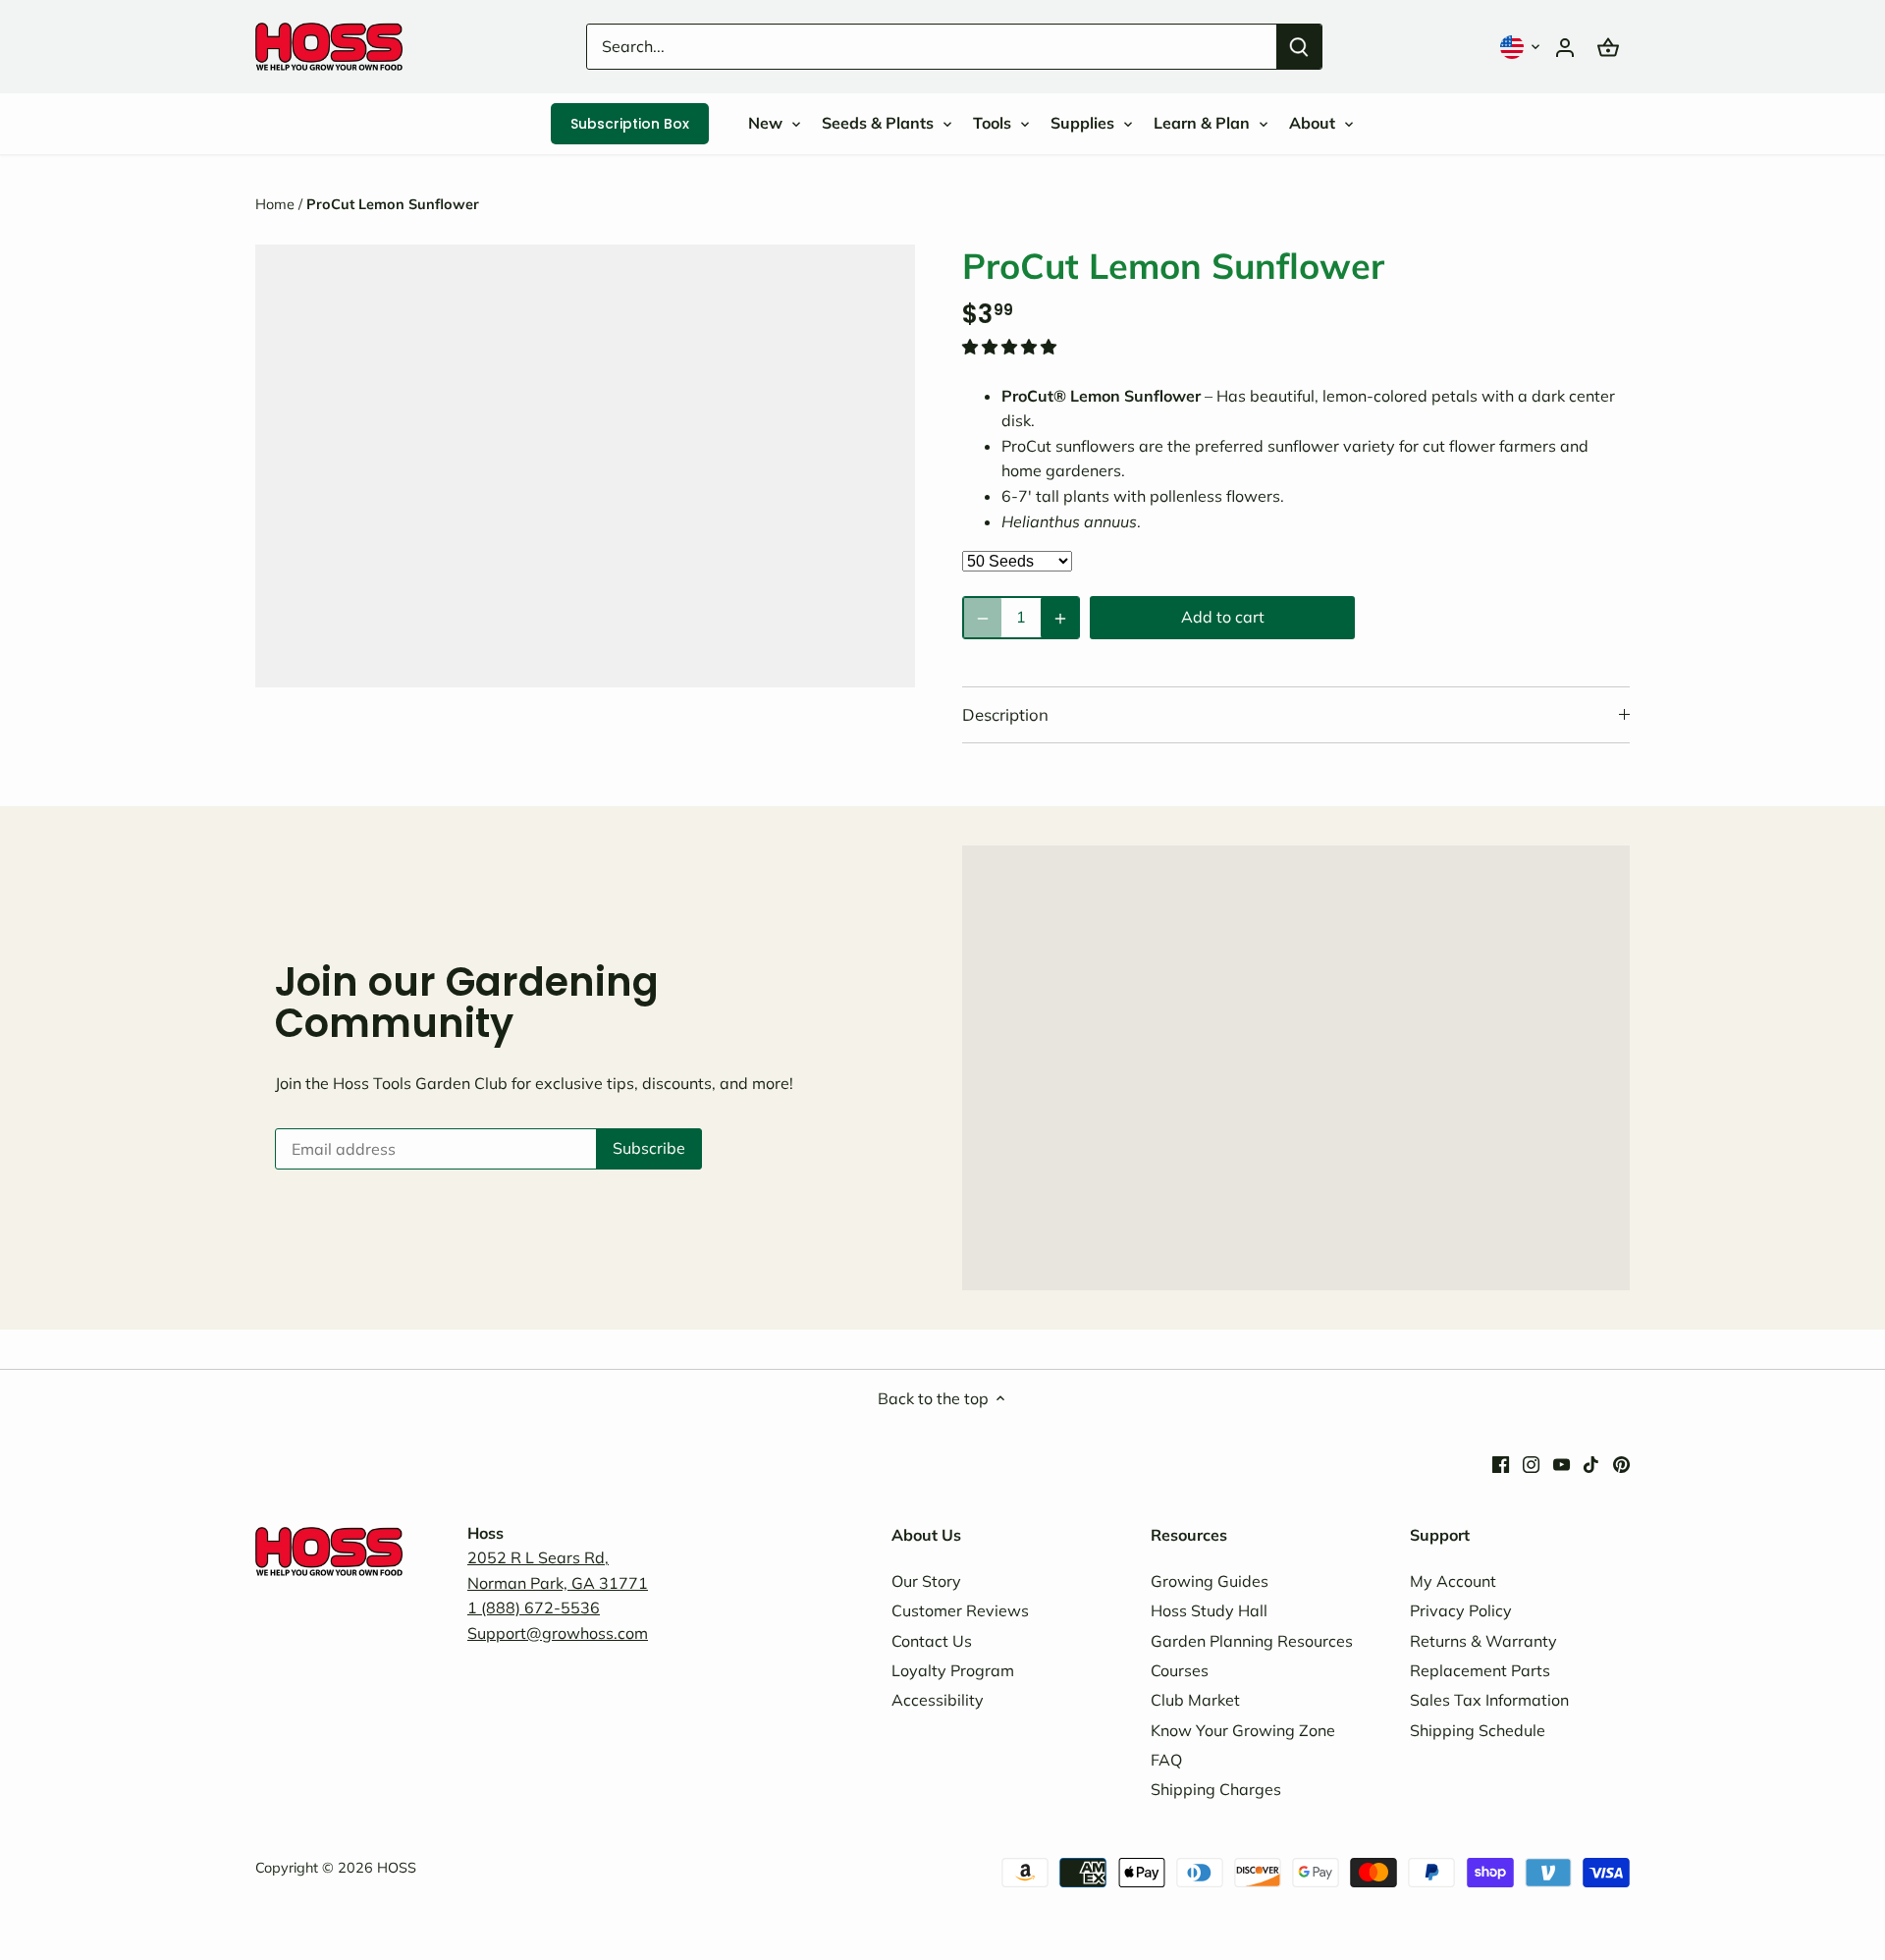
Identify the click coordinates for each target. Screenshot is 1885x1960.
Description (1005, 714)
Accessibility (938, 1700)
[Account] (1565, 47)
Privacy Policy (1461, 1610)
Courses (1180, 1670)
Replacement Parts (1480, 1670)
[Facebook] (1501, 1462)
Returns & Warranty (1483, 1641)
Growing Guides (1210, 1581)
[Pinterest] (1621, 1462)
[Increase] (1060, 618)
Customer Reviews (960, 1610)
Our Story (926, 1581)
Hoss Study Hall (1209, 1610)
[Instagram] (1531, 1462)
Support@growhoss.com (558, 1633)
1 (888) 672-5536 (534, 1607)
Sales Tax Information (1489, 1700)
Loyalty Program (953, 1670)
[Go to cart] (1608, 47)
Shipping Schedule (1478, 1730)
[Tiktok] (1591, 1462)
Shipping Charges (1216, 1789)
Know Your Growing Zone (1243, 1730)
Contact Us (932, 1641)
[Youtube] (1562, 1462)
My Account (1453, 1581)
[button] (1522, 47)
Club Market (1195, 1700)
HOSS (397, 1868)
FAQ (1166, 1760)
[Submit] (1299, 47)
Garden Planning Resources (1252, 1641)
